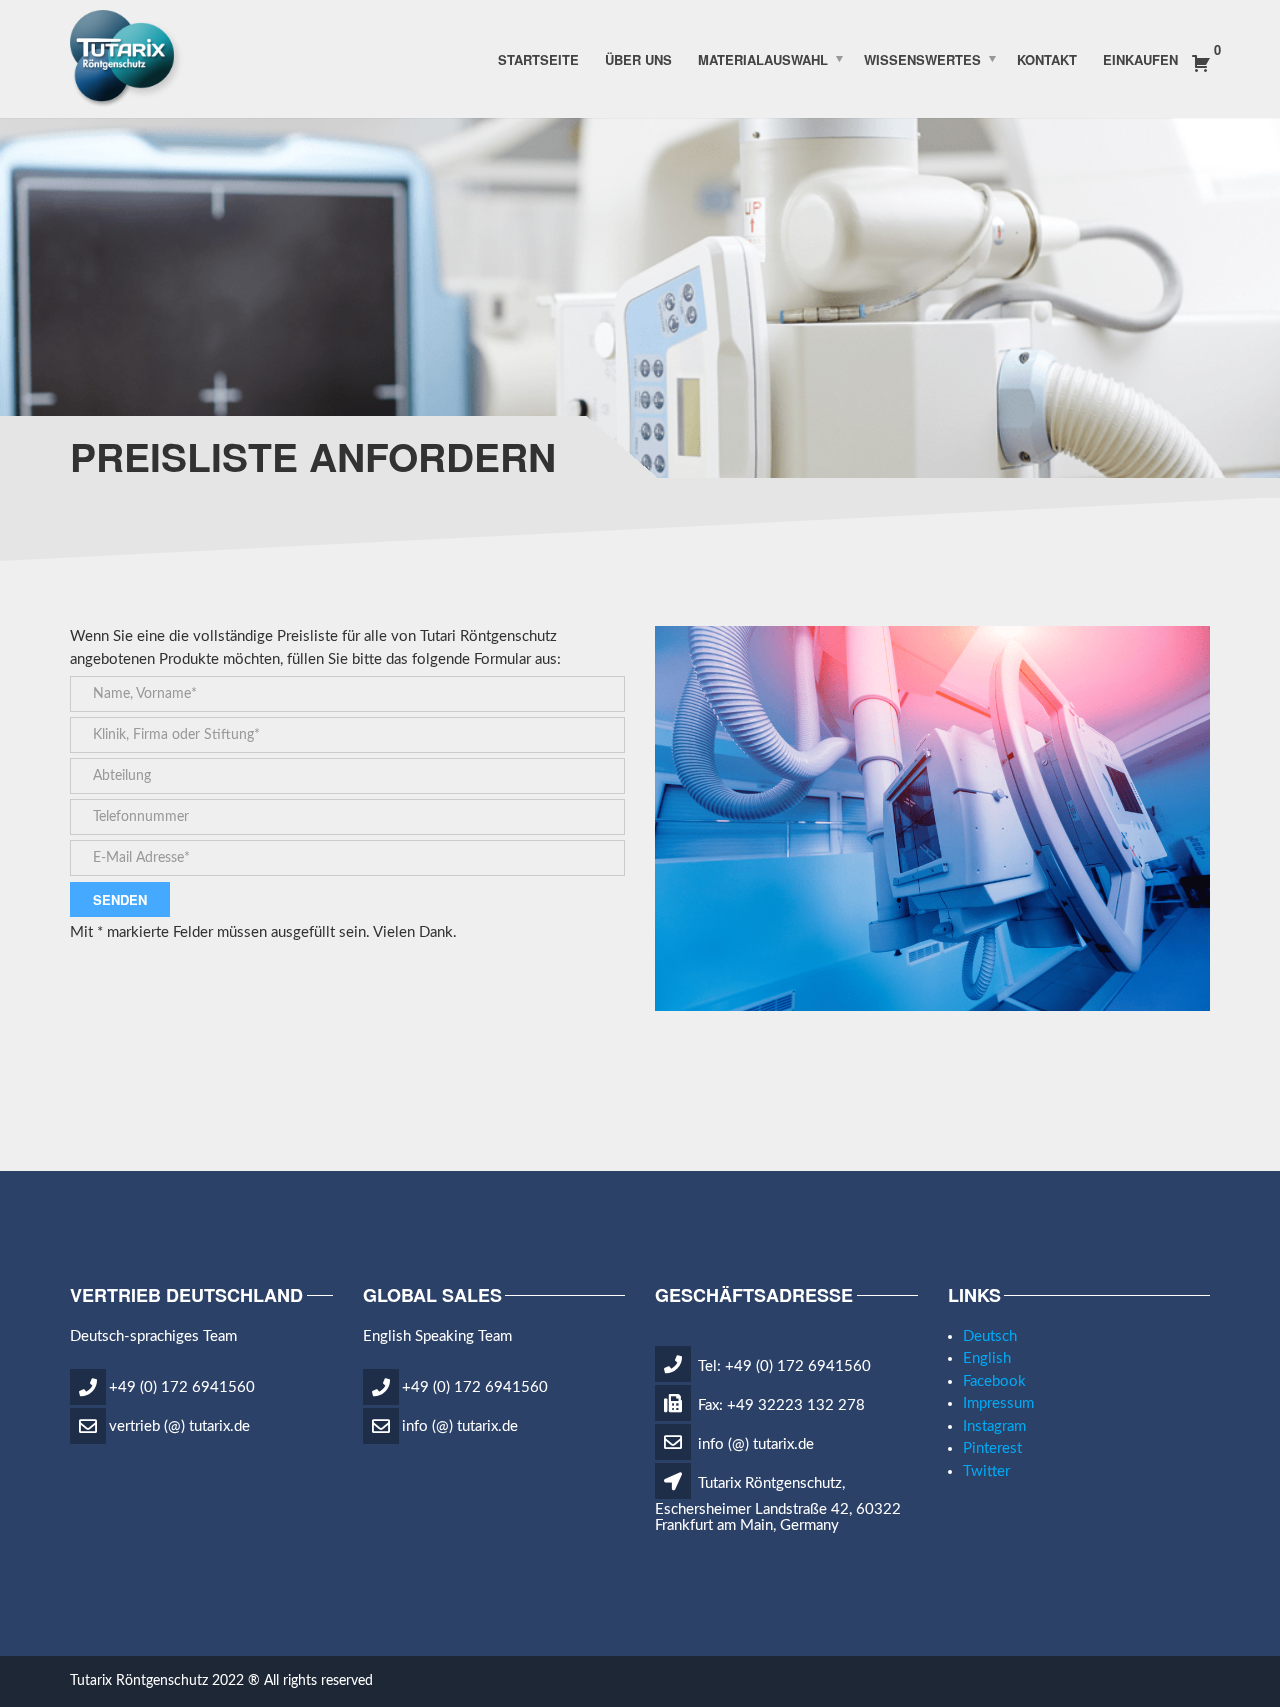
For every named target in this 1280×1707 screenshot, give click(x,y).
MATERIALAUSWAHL (763, 58)
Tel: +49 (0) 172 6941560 (782, 1366)
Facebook (994, 1381)
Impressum (998, 1403)
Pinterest (992, 1448)
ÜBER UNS (638, 58)
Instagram (994, 1426)
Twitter (986, 1471)
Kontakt (1047, 58)
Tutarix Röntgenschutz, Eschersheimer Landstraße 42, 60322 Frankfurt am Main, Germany (778, 1505)
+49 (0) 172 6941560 (182, 1387)
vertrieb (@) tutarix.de (179, 1426)
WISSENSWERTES (922, 58)
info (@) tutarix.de (460, 1426)
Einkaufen (1140, 58)
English (987, 1358)
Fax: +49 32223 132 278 (779, 1405)
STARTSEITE (538, 58)
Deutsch (990, 1336)
